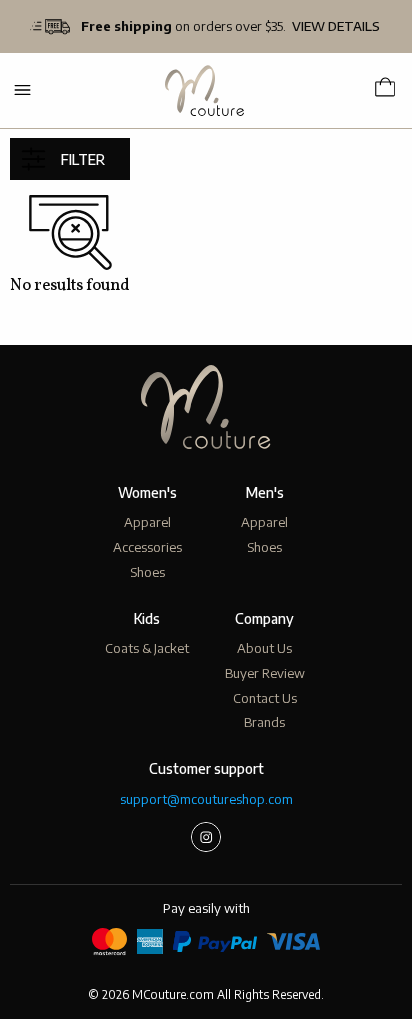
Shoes (147, 572)
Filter (83, 159)
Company (264, 618)
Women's (147, 492)
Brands (264, 722)
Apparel (147, 522)
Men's (265, 492)
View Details (336, 26)
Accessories (147, 547)
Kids (147, 618)
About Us (264, 648)
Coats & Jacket (147, 648)
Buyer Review (265, 673)
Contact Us (265, 698)
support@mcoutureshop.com (206, 799)
